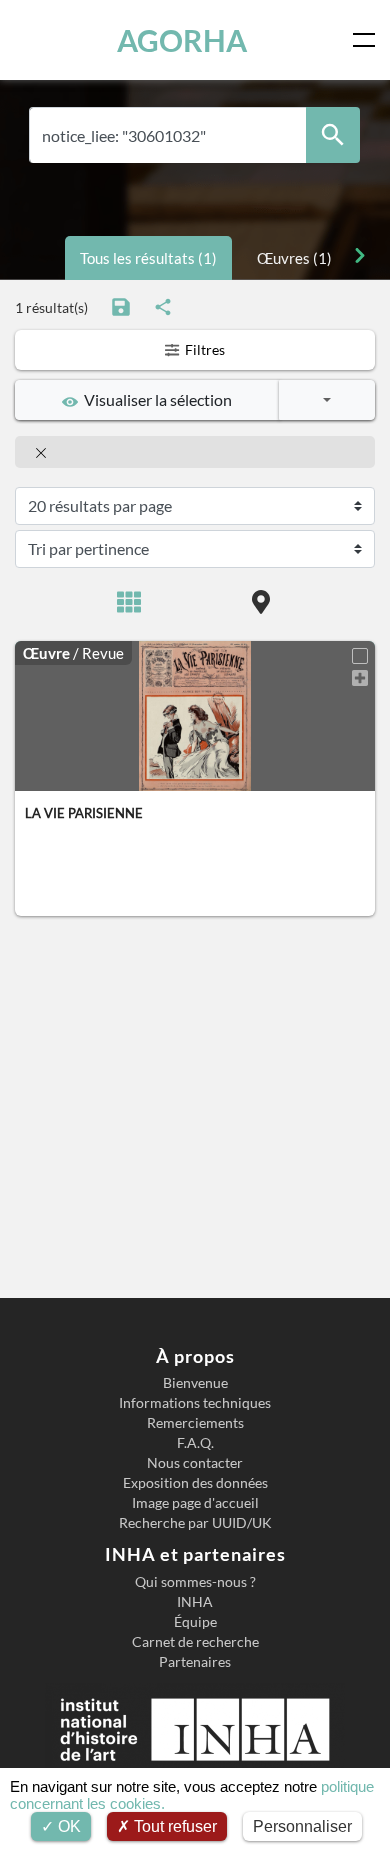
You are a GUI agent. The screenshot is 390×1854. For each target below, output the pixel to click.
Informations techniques (195, 1403)
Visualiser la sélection (155, 399)
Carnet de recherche (195, 1642)
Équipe (195, 1622)
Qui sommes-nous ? (195, 1582)
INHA (195, 1602)
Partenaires (195, 1662)
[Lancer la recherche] (333, 135)
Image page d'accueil (195, 1503)
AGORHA (182, 40)
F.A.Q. (195, 1443)
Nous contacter (195, 1463)
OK (67, 1826)
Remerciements (195, 1423)
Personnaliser (302, 1826)
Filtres (203, 349)
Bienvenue (195, 1383)
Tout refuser (173, 1826)
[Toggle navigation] (368, 40)
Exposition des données (195, 1483)
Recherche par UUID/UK (195, 1523)
